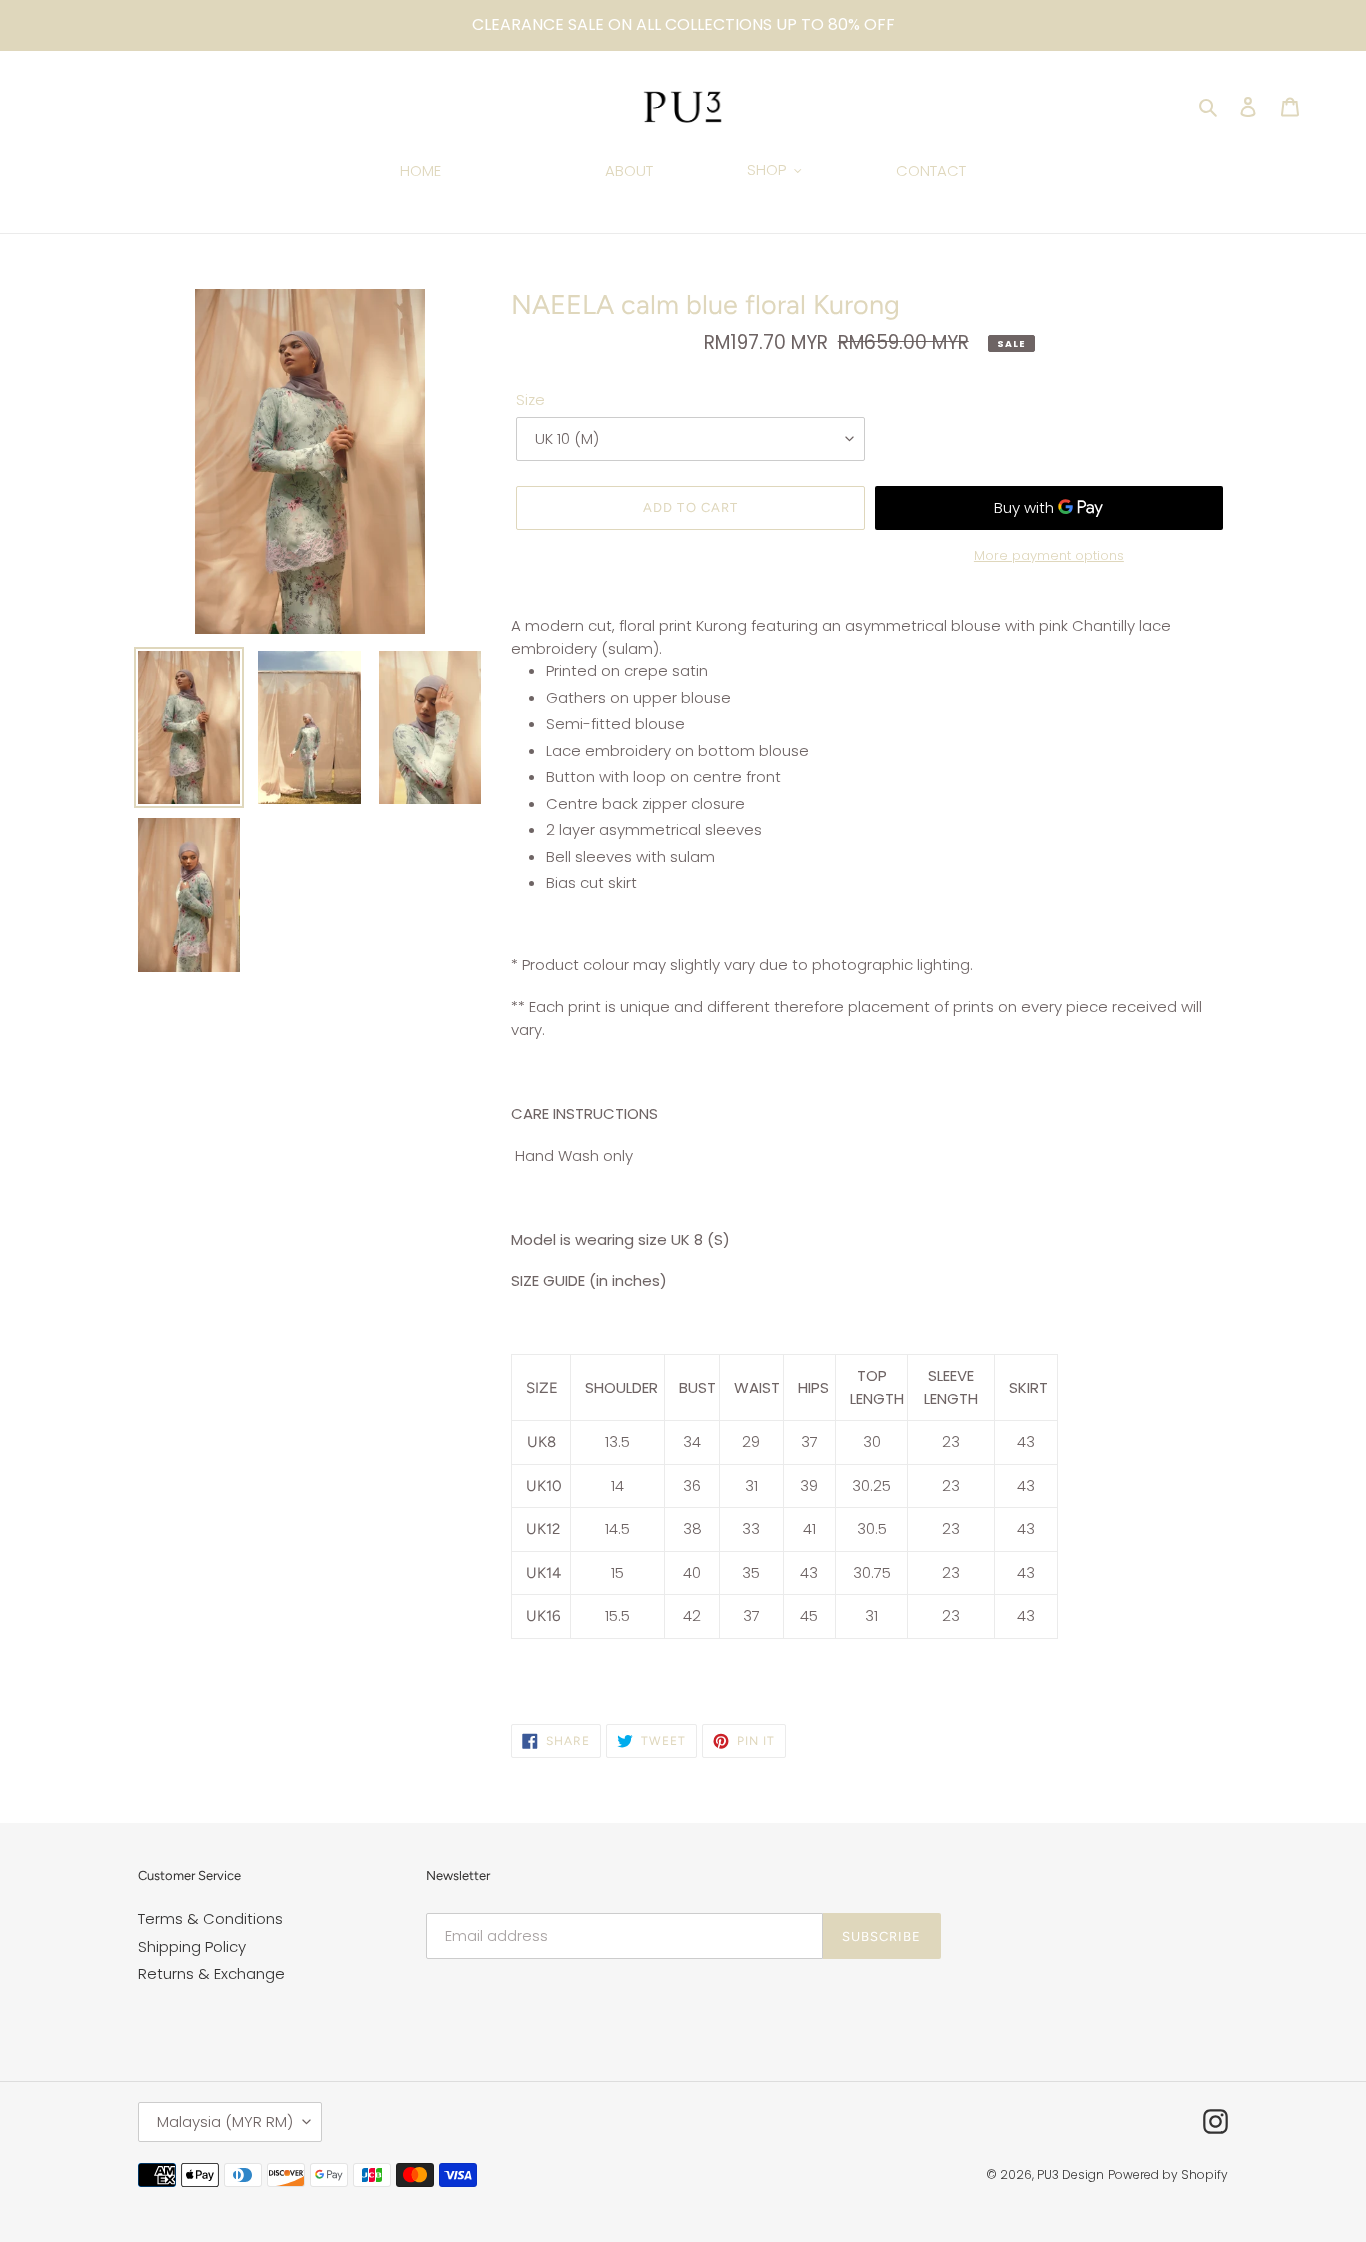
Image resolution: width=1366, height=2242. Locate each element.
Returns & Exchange (211, 1973)
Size (530, 399)
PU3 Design (1070, 2174)
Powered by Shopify (1168, 2174)
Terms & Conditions (210, 1918)
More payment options (1049, 555)
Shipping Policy (192, 1946)
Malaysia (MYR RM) (225, 2121)
